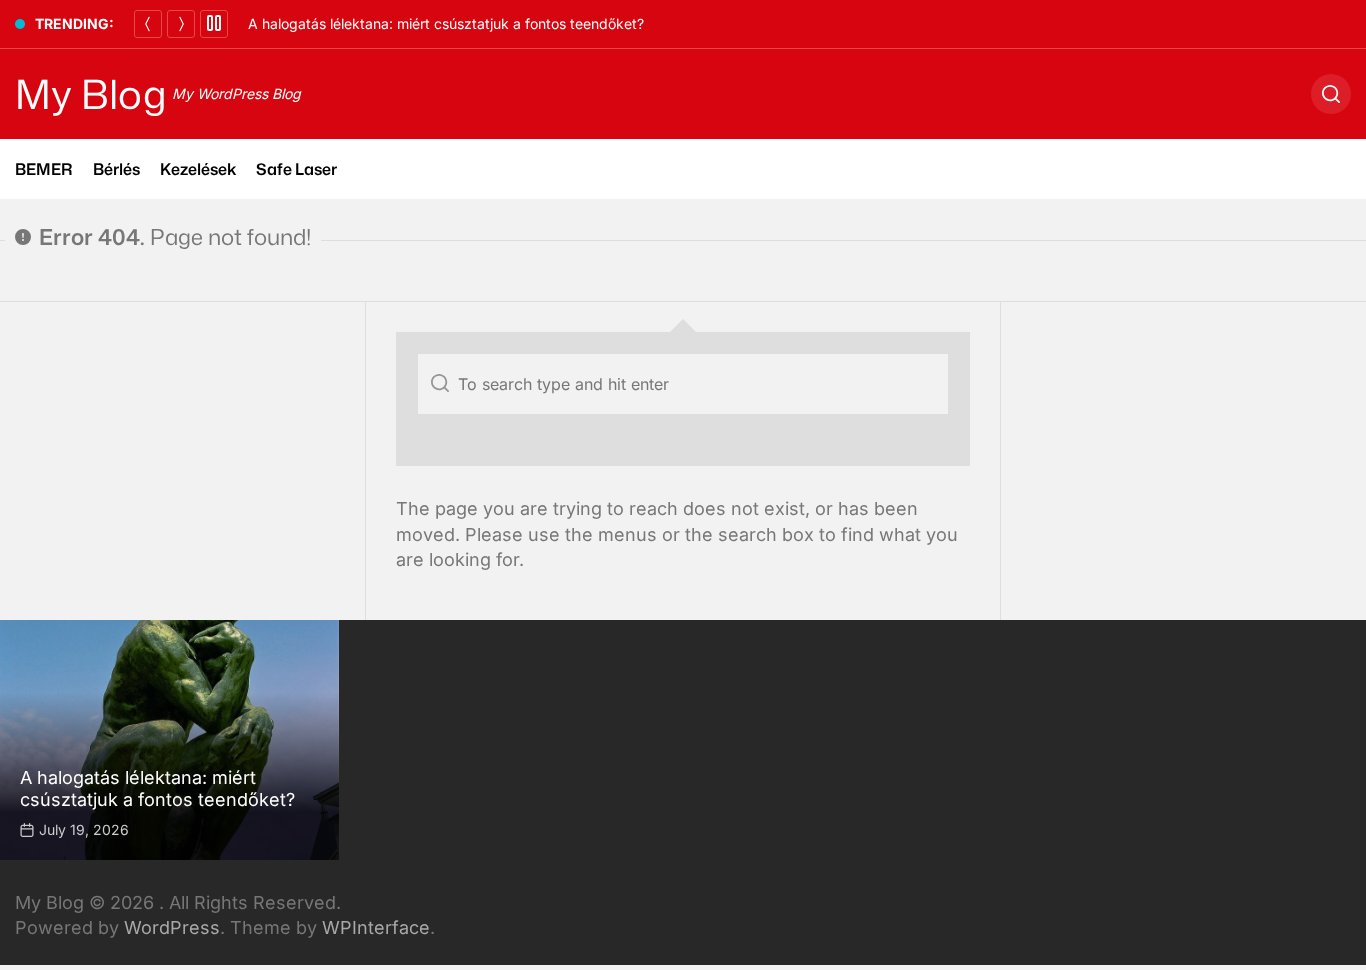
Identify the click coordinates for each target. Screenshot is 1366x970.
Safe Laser (296, 169)
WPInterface (376, 927)
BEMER (44, 169)
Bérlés (116, 169)
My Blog (91, 94)
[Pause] (214, 24)
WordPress (172, 927)
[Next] (181, 24)
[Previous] (148, 24)
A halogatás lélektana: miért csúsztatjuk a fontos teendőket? (446, 23)
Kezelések (198, 169)
